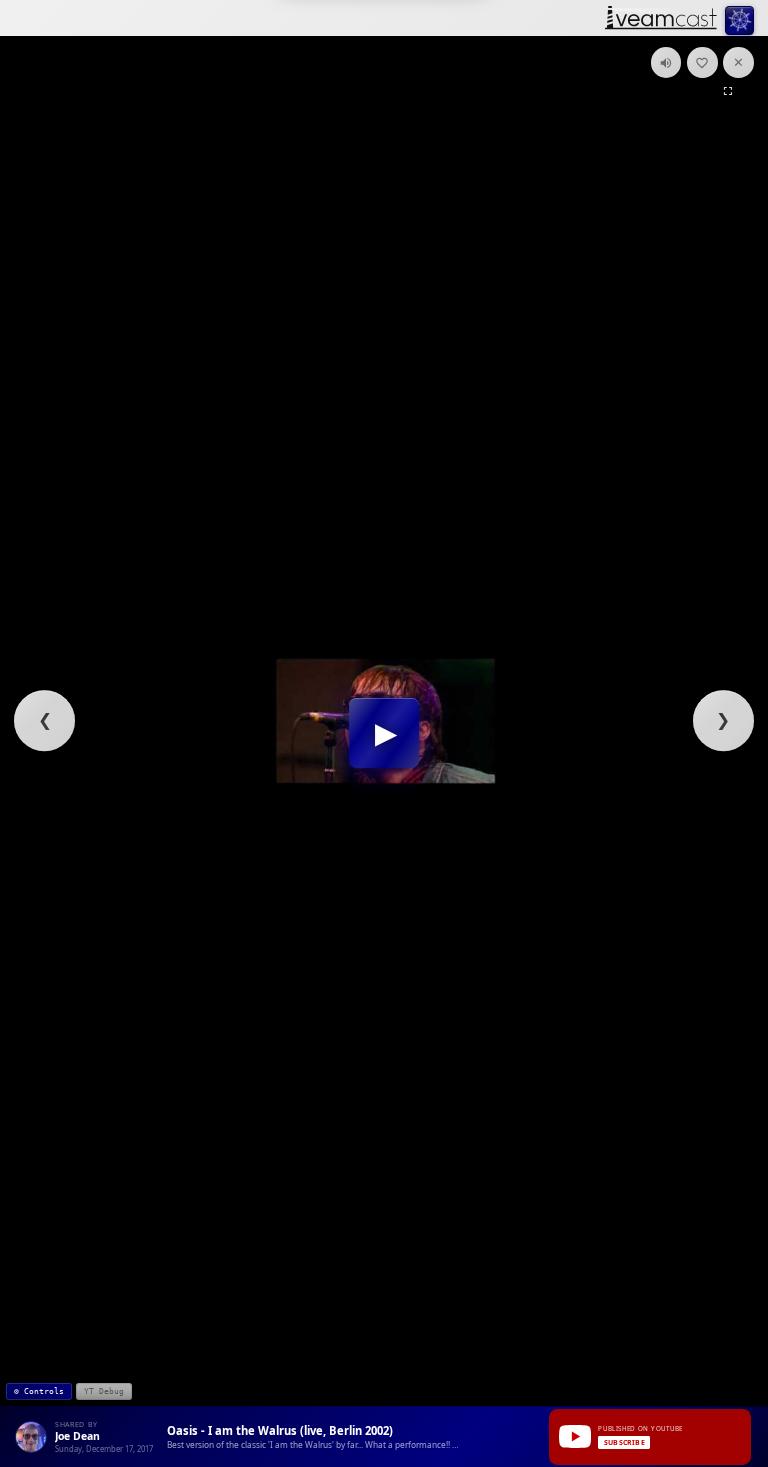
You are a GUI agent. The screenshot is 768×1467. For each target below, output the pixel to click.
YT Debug (104, 1391)
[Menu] (739, 20)
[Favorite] (702, 62)
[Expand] (727, 90)
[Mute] (666, 62)
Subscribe (624, 1442)
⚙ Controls (39, 1391)
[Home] (661, 19)
